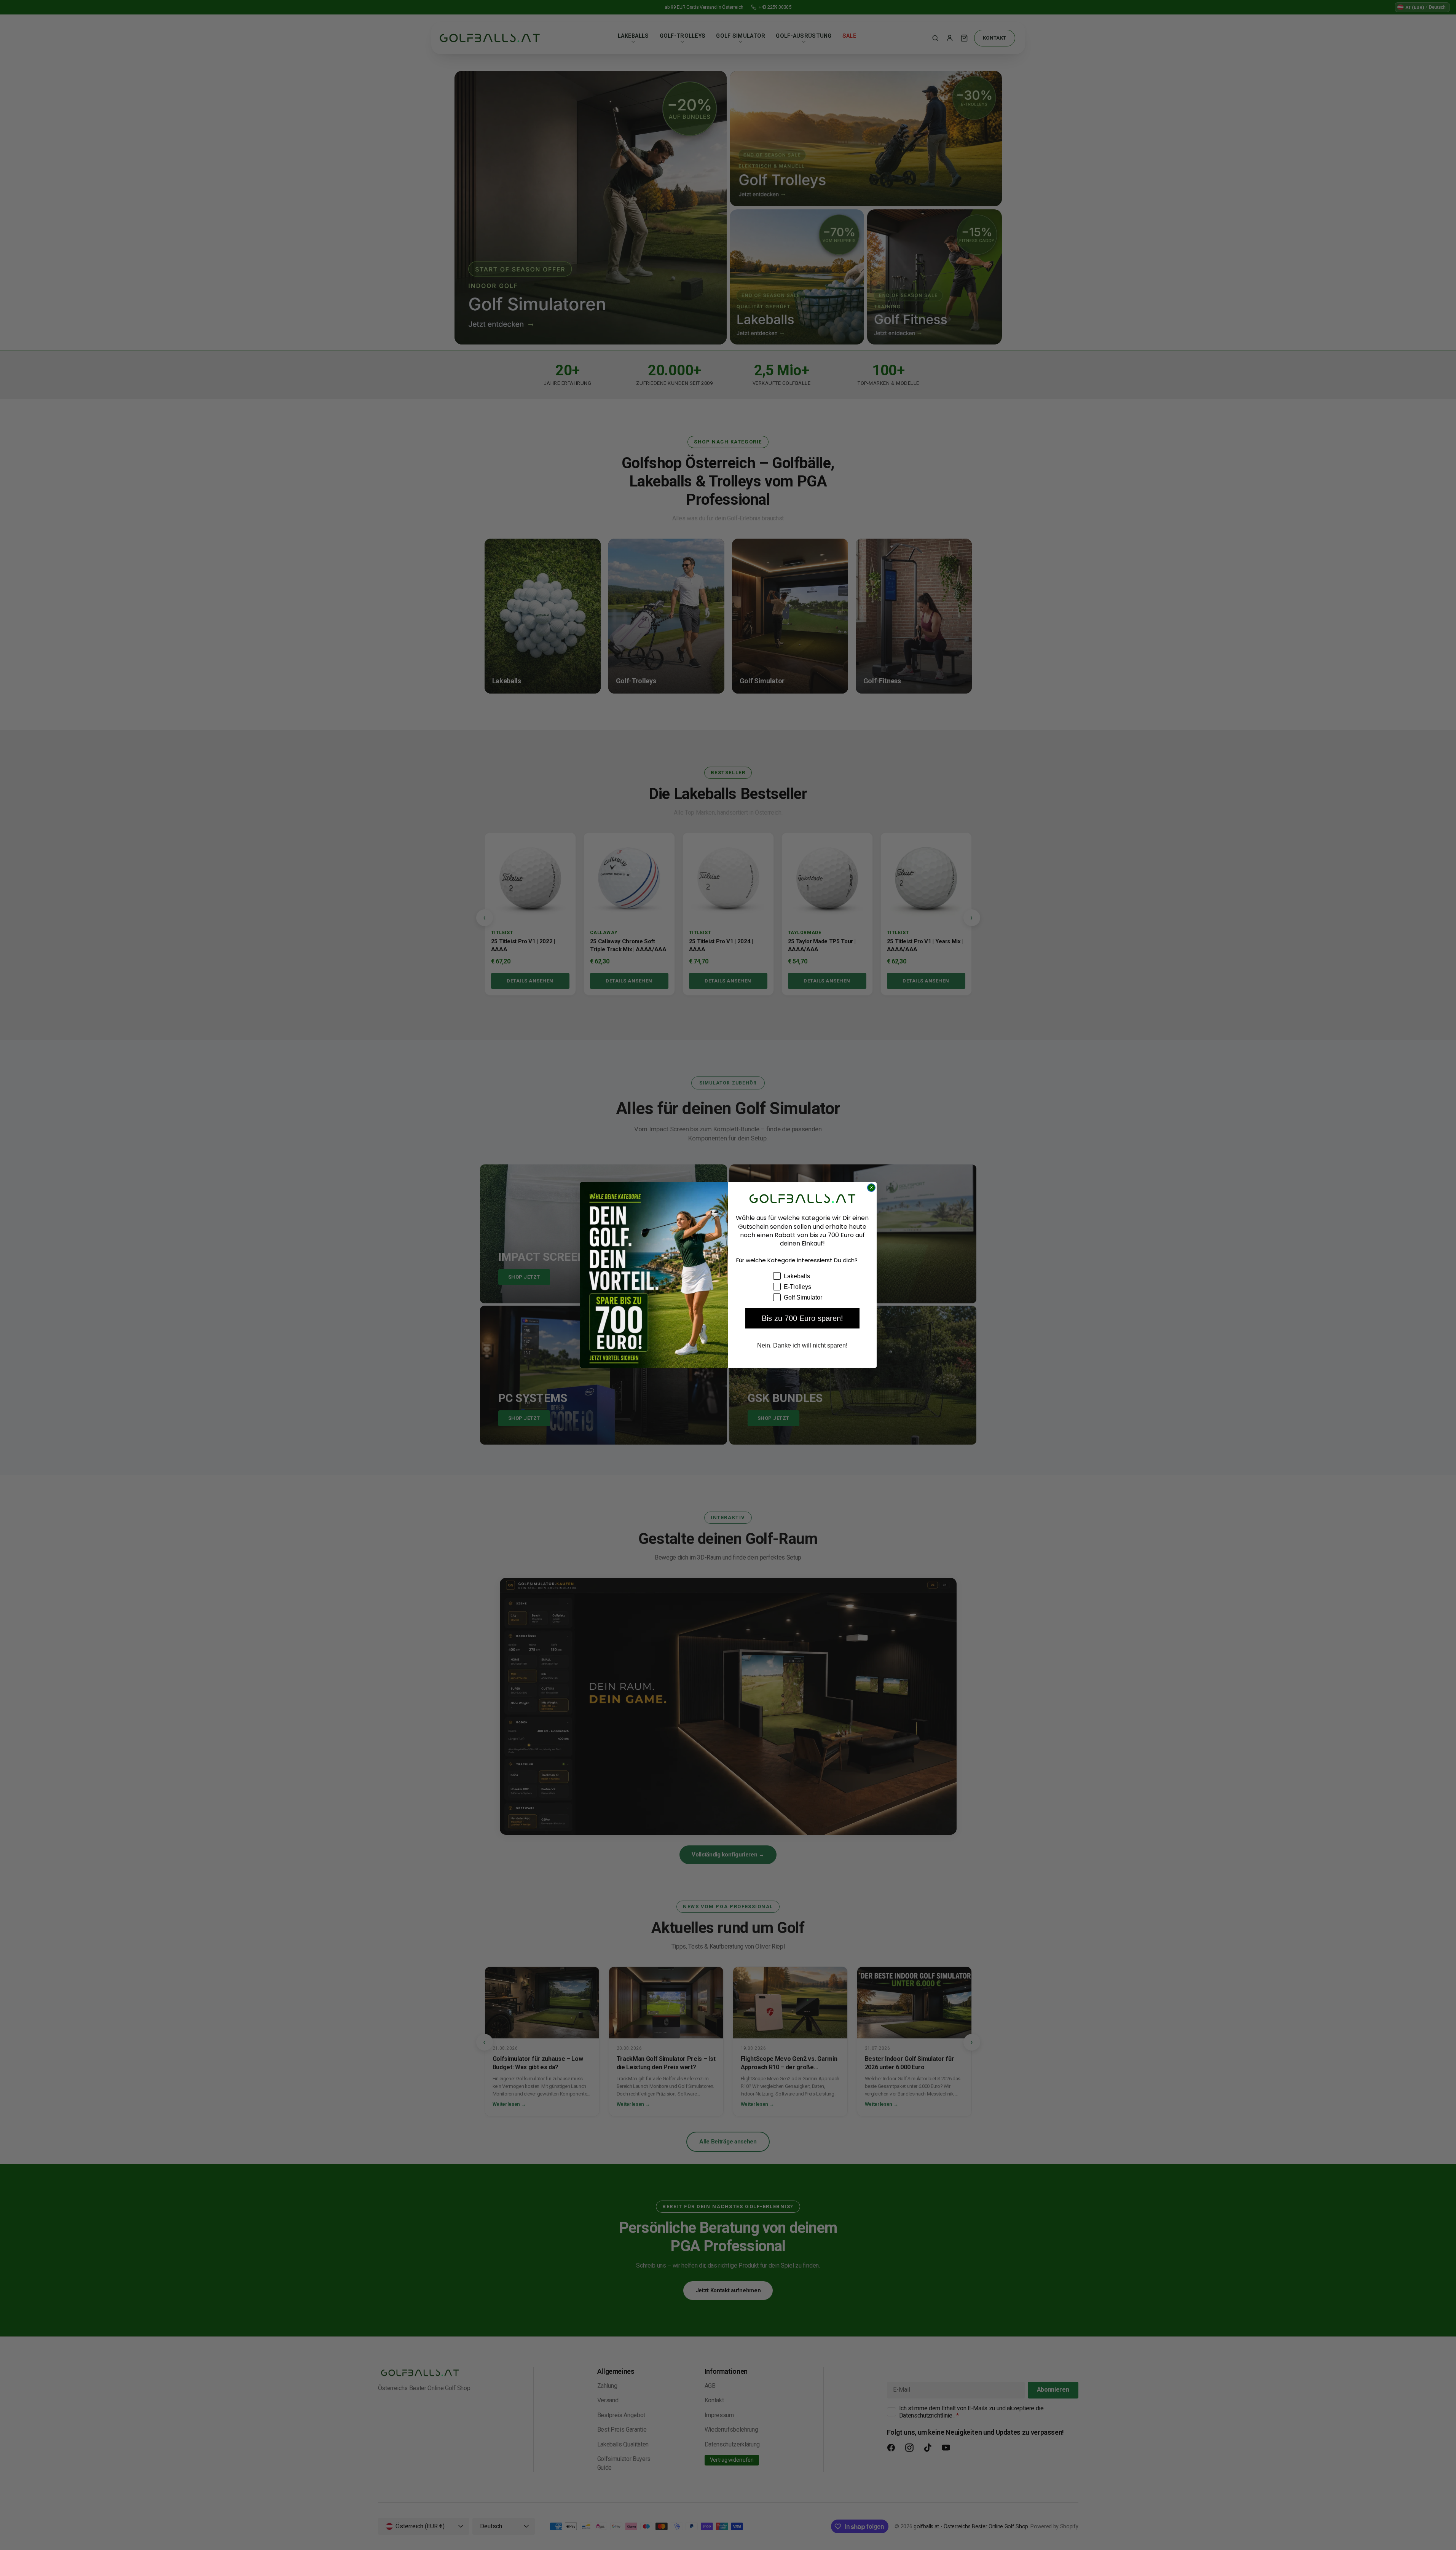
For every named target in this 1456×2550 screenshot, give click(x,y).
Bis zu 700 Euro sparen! (802, 1318)
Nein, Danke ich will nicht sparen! (802, 1345)
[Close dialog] (871, 1188)
